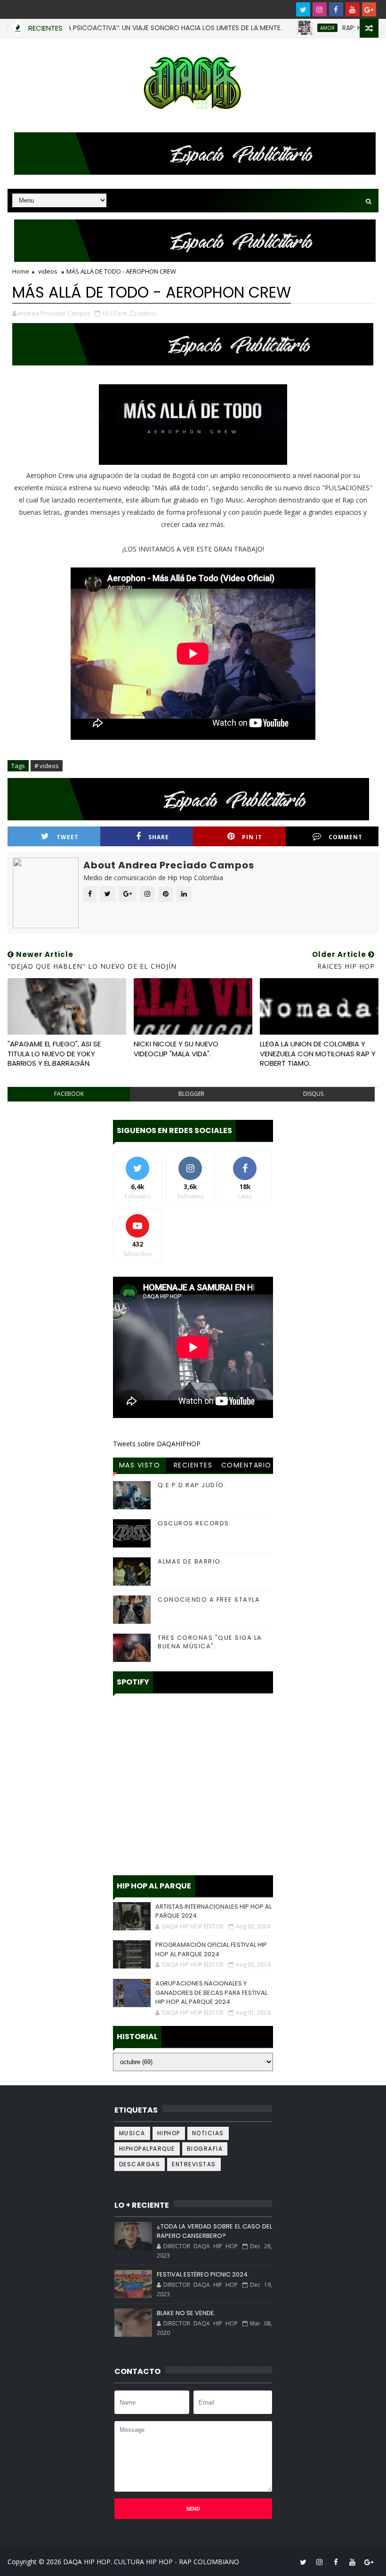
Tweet (68, 837)
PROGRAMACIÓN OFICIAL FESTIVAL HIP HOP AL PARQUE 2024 (211, 1949)
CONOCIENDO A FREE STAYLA (209, 1600)
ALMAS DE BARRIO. (190, 1561)
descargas (140, 2164)
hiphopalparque (147, 2149)
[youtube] (353, 9)
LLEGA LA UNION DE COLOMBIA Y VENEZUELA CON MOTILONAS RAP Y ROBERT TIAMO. (318, 1053)
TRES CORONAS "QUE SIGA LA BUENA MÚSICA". (210, 1642)
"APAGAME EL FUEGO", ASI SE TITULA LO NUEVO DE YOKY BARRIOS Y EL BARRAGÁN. (54, 1053)
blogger (191, 1094)
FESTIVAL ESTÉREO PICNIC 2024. (203, 2274)
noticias (208, 2133)
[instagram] (320, 9)
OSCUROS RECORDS (193, 1523)
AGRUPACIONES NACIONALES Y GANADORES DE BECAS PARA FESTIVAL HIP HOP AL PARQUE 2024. (211, 1993)
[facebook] (336, 9)
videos (48, 271)
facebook (69, 1094)
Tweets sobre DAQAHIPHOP (157, 1444)
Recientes (193, 1465)
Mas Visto (140, 1465)
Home (21, 271)
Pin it (252, 837)
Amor (293, 28)
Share (159, 837)
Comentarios (246, 1466)
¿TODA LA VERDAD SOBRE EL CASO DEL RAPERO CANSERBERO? (214, 2231)
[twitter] (303, 9)
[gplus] (369, 9)
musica (132, 2133)
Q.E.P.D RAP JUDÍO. (192, 1485)
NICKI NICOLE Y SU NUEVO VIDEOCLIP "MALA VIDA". (176, 1049)
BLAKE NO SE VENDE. (186, 2313)
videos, (148, 313)
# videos (47, 766)
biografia (205, 2149)
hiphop (169, 2133)
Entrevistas (194, 2164)
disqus (313, 1094)
